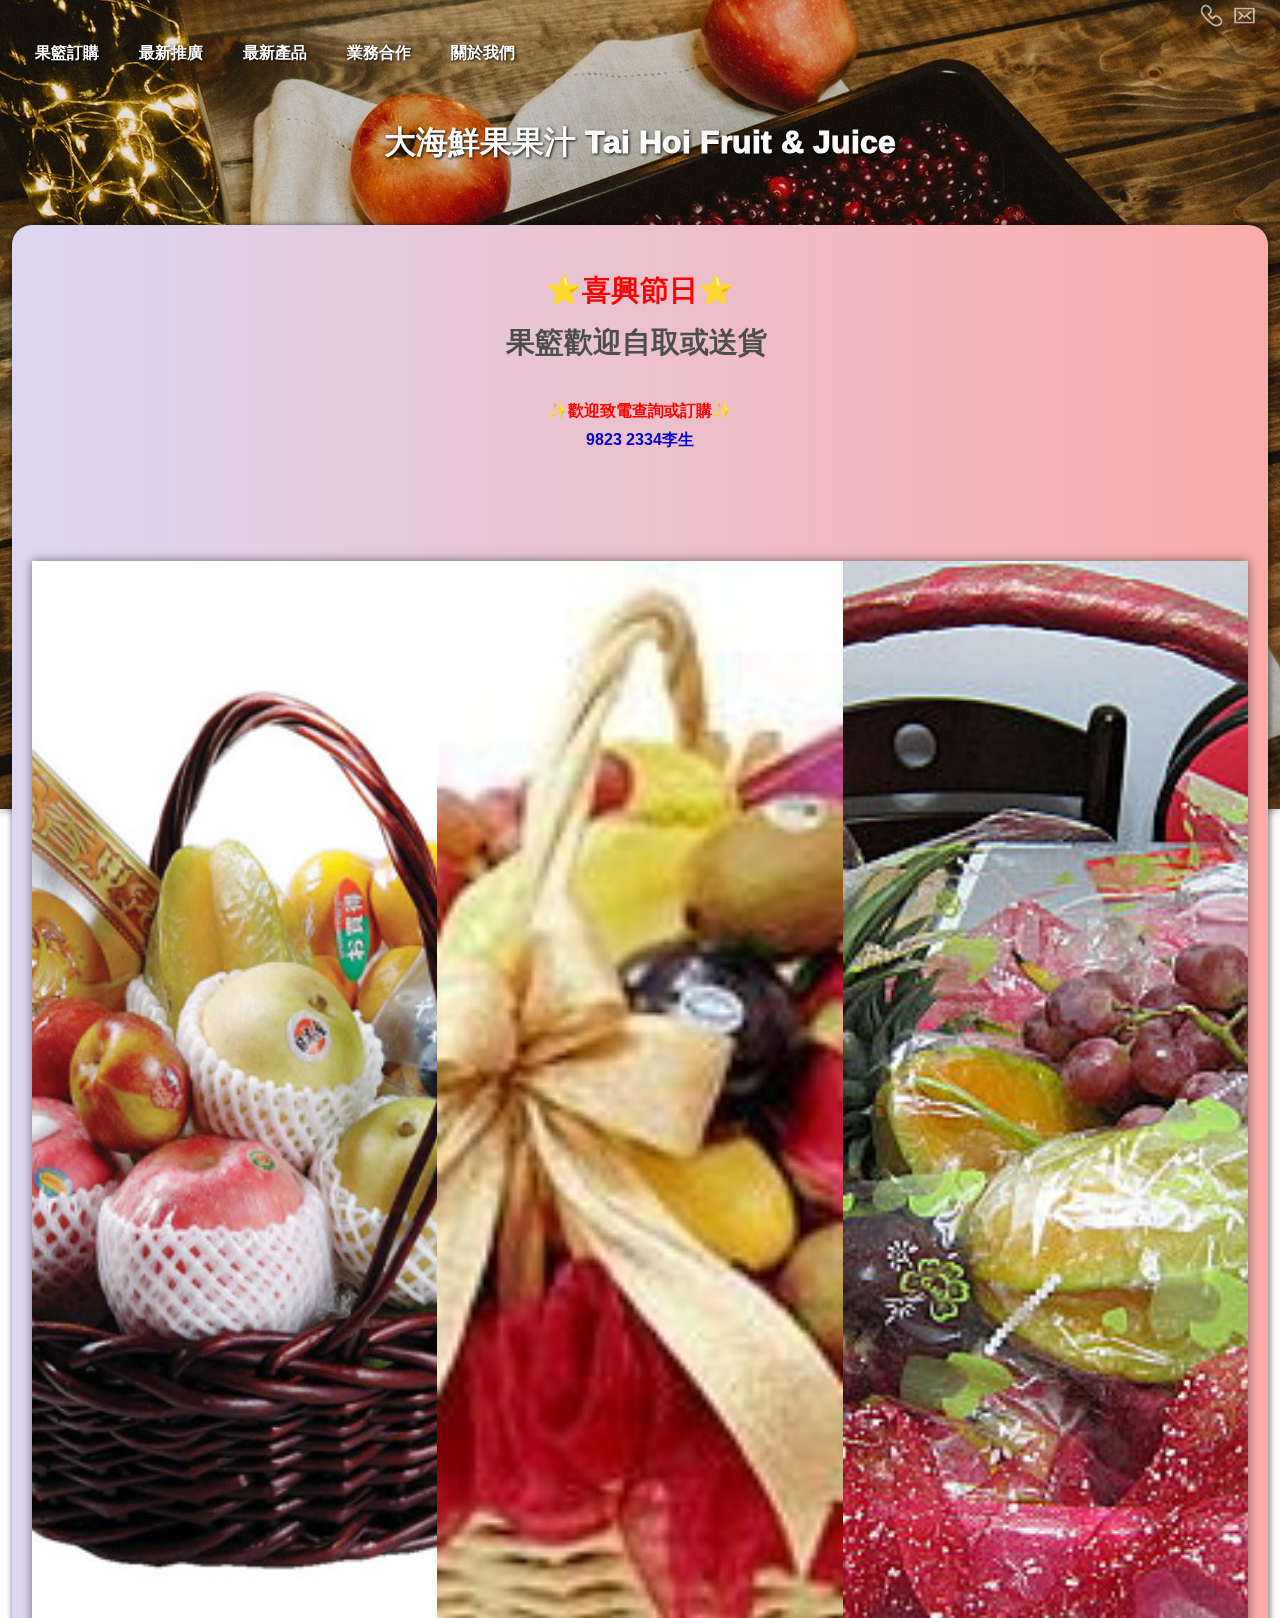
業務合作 (379, 52)
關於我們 (483, 52)
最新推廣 (171, 52)
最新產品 (275, 52)
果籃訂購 (67, 52)
